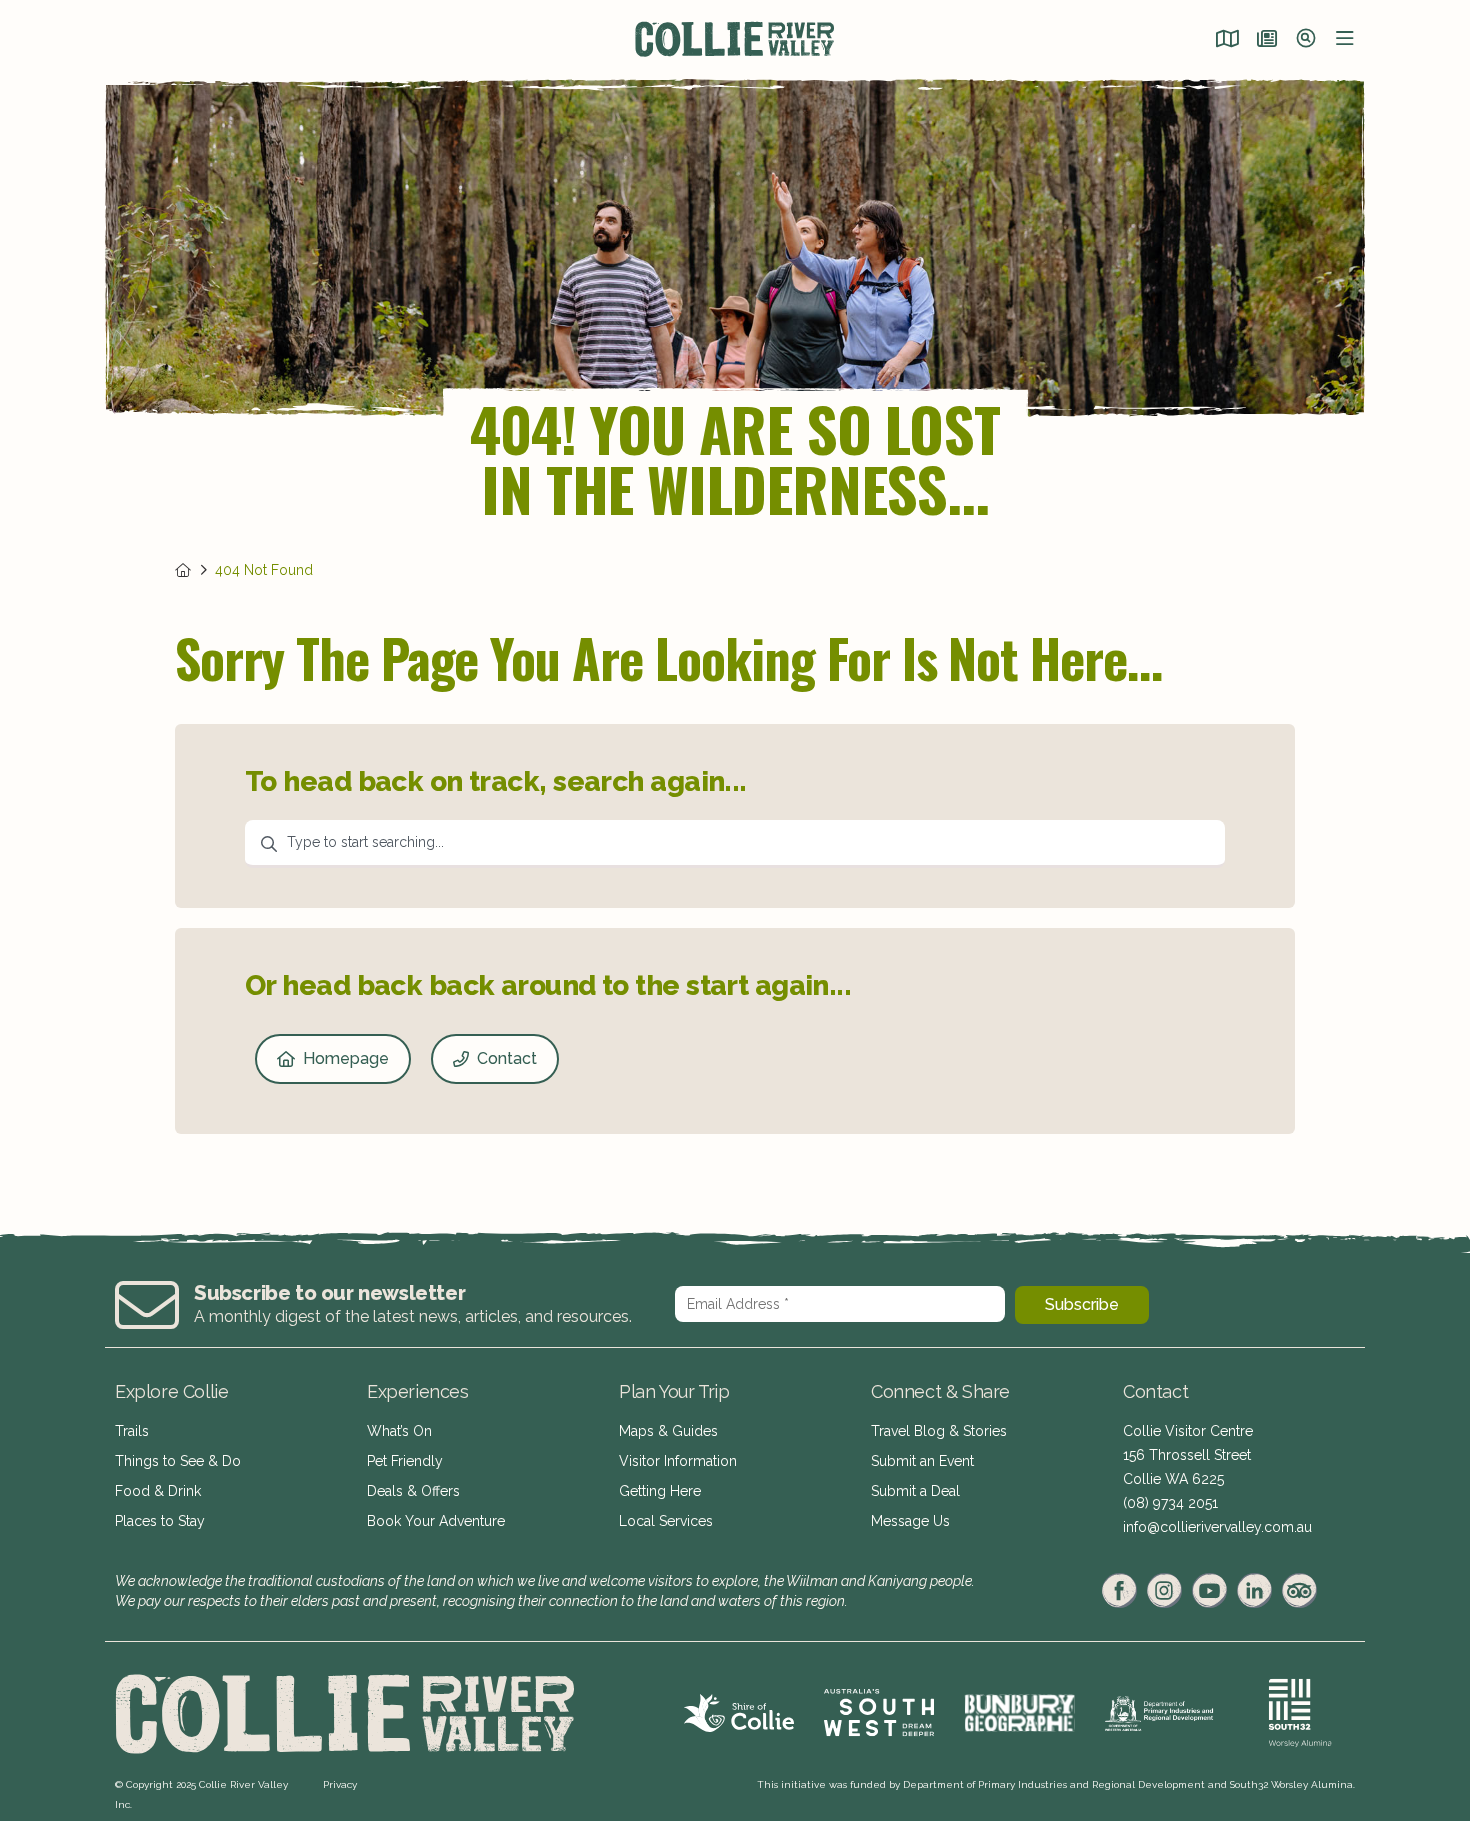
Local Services (666, 1521)
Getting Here (660, 1491)
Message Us (910, 1521)
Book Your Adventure (436, 1521)
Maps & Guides (668, 1431)
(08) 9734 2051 (1170, 1503)
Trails (132, 1431)
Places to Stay (160, 1521)
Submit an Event (922, 1461)
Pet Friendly (405, 1461)
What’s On (399, 1431)
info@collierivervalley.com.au (1217, 1527)
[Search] (1306, 40)
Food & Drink (158, 1491)
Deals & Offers (413, 1491)
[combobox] (735, 844)
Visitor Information (678, 1461)
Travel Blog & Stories (939, 1431)
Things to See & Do (178, 1461)
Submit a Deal (915, 1491)
